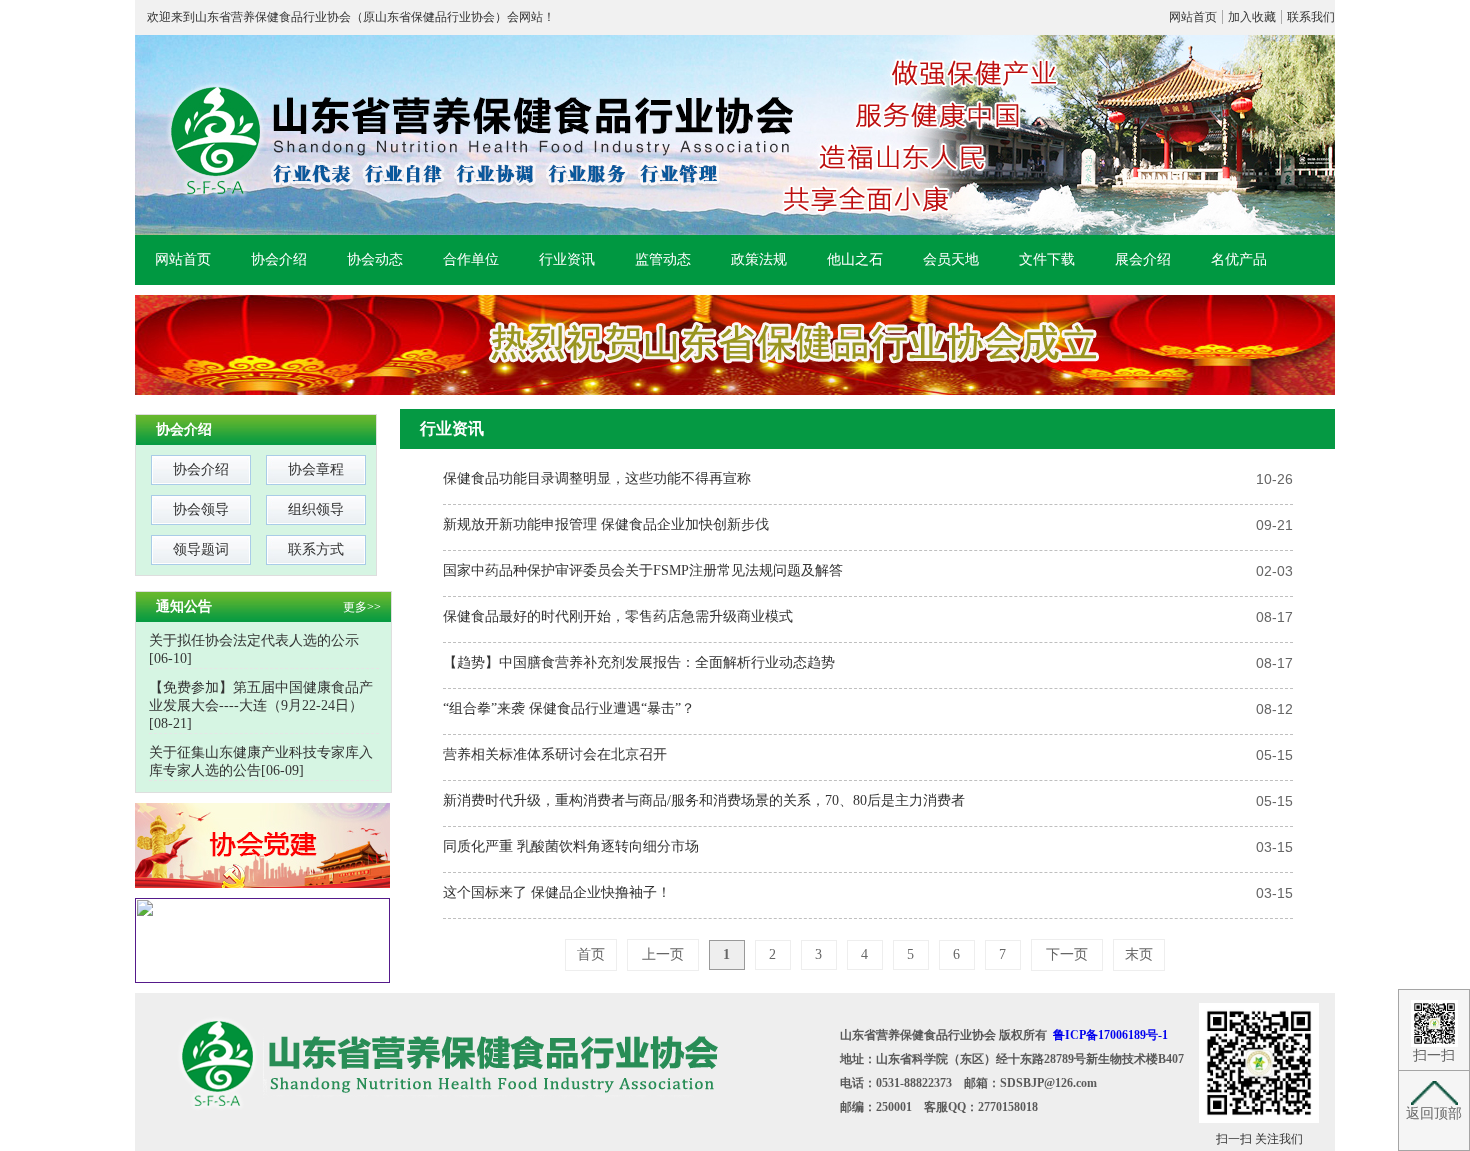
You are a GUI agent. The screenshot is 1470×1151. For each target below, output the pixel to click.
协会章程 (316, 469)
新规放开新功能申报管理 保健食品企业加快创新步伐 (606, 524)
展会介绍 (1143, 259)
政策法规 (759, 259)
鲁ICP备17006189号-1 (1110, 1035)
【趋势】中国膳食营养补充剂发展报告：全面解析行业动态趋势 (639, 662)
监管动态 (663, 259)
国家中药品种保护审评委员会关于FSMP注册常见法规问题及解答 (643, 570)
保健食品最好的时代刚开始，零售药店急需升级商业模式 (618, 616)
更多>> (362, 607)
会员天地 (951, 259)
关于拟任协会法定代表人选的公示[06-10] (254, 649)
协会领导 (201, 509)
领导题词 (201, 549)
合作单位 (471, 259)
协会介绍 (279, 259)
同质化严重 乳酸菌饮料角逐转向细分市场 (571, 846)
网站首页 (1193, 17)
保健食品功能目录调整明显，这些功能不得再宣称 (597, 478)
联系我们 (1311, 17)
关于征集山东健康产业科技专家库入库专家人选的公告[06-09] (261, 761)
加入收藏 (1252, 17)
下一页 (1067, 954)
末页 (1139, 954)
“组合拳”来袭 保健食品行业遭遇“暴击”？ (569, 708)
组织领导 (316, 509)
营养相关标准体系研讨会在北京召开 (555, 754)
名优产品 (1239, 259)
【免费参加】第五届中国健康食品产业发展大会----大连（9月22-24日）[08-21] (261, 705)
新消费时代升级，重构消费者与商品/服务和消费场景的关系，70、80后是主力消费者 (704, 800)
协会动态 (375, 259)
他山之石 (855, 259)
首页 (591, 954)
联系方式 (316, 549)
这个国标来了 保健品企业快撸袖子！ (557, 892)
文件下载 (1047, 259)
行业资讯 (567, 259)
